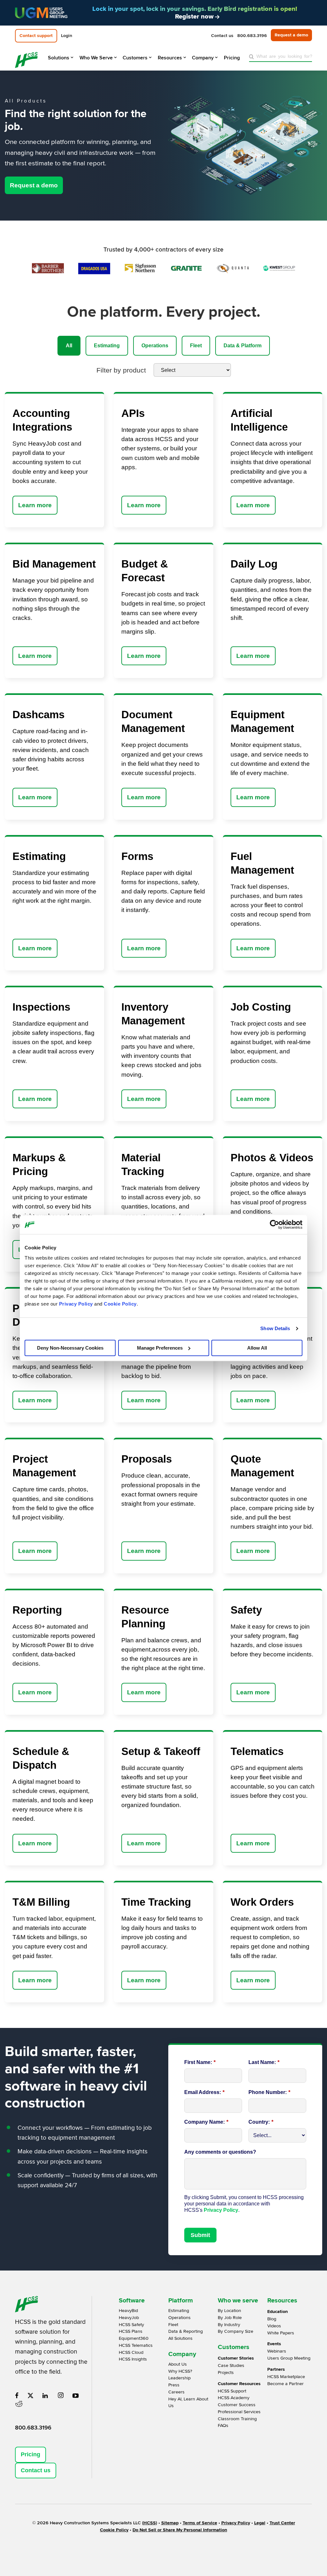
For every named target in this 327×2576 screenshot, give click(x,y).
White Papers (281, 2333)
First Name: (200, 2062)
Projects (226, 2373)
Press (174, 2385)
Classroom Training (237, 2419)
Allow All (257, 1348)
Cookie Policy (120, 1304)
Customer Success (237, 2405)
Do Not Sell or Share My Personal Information (180, 2530)
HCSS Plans (131, 2331)
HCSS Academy (234, 2398)
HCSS (150, 2523)
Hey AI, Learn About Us (188, 2403)
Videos (274, 2326)
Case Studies (231, 2365)
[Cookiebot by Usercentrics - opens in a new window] (274, 1224)
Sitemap (170, 2523)
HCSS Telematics (136, 2345)
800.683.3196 (33, 2428)
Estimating (107, 346)
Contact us (36, 2470)
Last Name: (264, 2062)
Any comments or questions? (220, 2152)
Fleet (196, 346)
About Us (178, 2364)
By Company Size (236, 2331)
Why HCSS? (180, 2371)
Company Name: (206, 2122)
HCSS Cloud (131, 2352)
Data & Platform (243, 346)
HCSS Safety (131, 2325)
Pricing (30, 2454)
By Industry (229, 2325)
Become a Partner (285, 2384)
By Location (229, 2311)
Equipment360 (134, 2338)
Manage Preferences (160, 1348)
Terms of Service (200, 2523)
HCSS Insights (133, 2359)
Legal (260, 2523)
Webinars (277, 2351)
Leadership (179, 2378)
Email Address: (204, 2092)
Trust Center (282, 2523)
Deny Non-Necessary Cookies (70, 1348)
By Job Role (230, 2318)
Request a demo (34, 185)
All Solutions (180, 2338)
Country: (261, 2122)
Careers (176, 2392)
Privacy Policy (76, 1304)
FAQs (223, 2425)
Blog (272, 2319)
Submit (200, 2235)
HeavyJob (129, 2318)
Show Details (275, 1328)
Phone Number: (269, 2092)
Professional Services (239, 2412)
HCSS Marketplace (286, 2377)
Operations (155, 346)
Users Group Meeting (289, 2358)
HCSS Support (232, 2391)
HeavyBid (128, 2311)
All (69, 346)
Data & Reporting (186, 2331)
